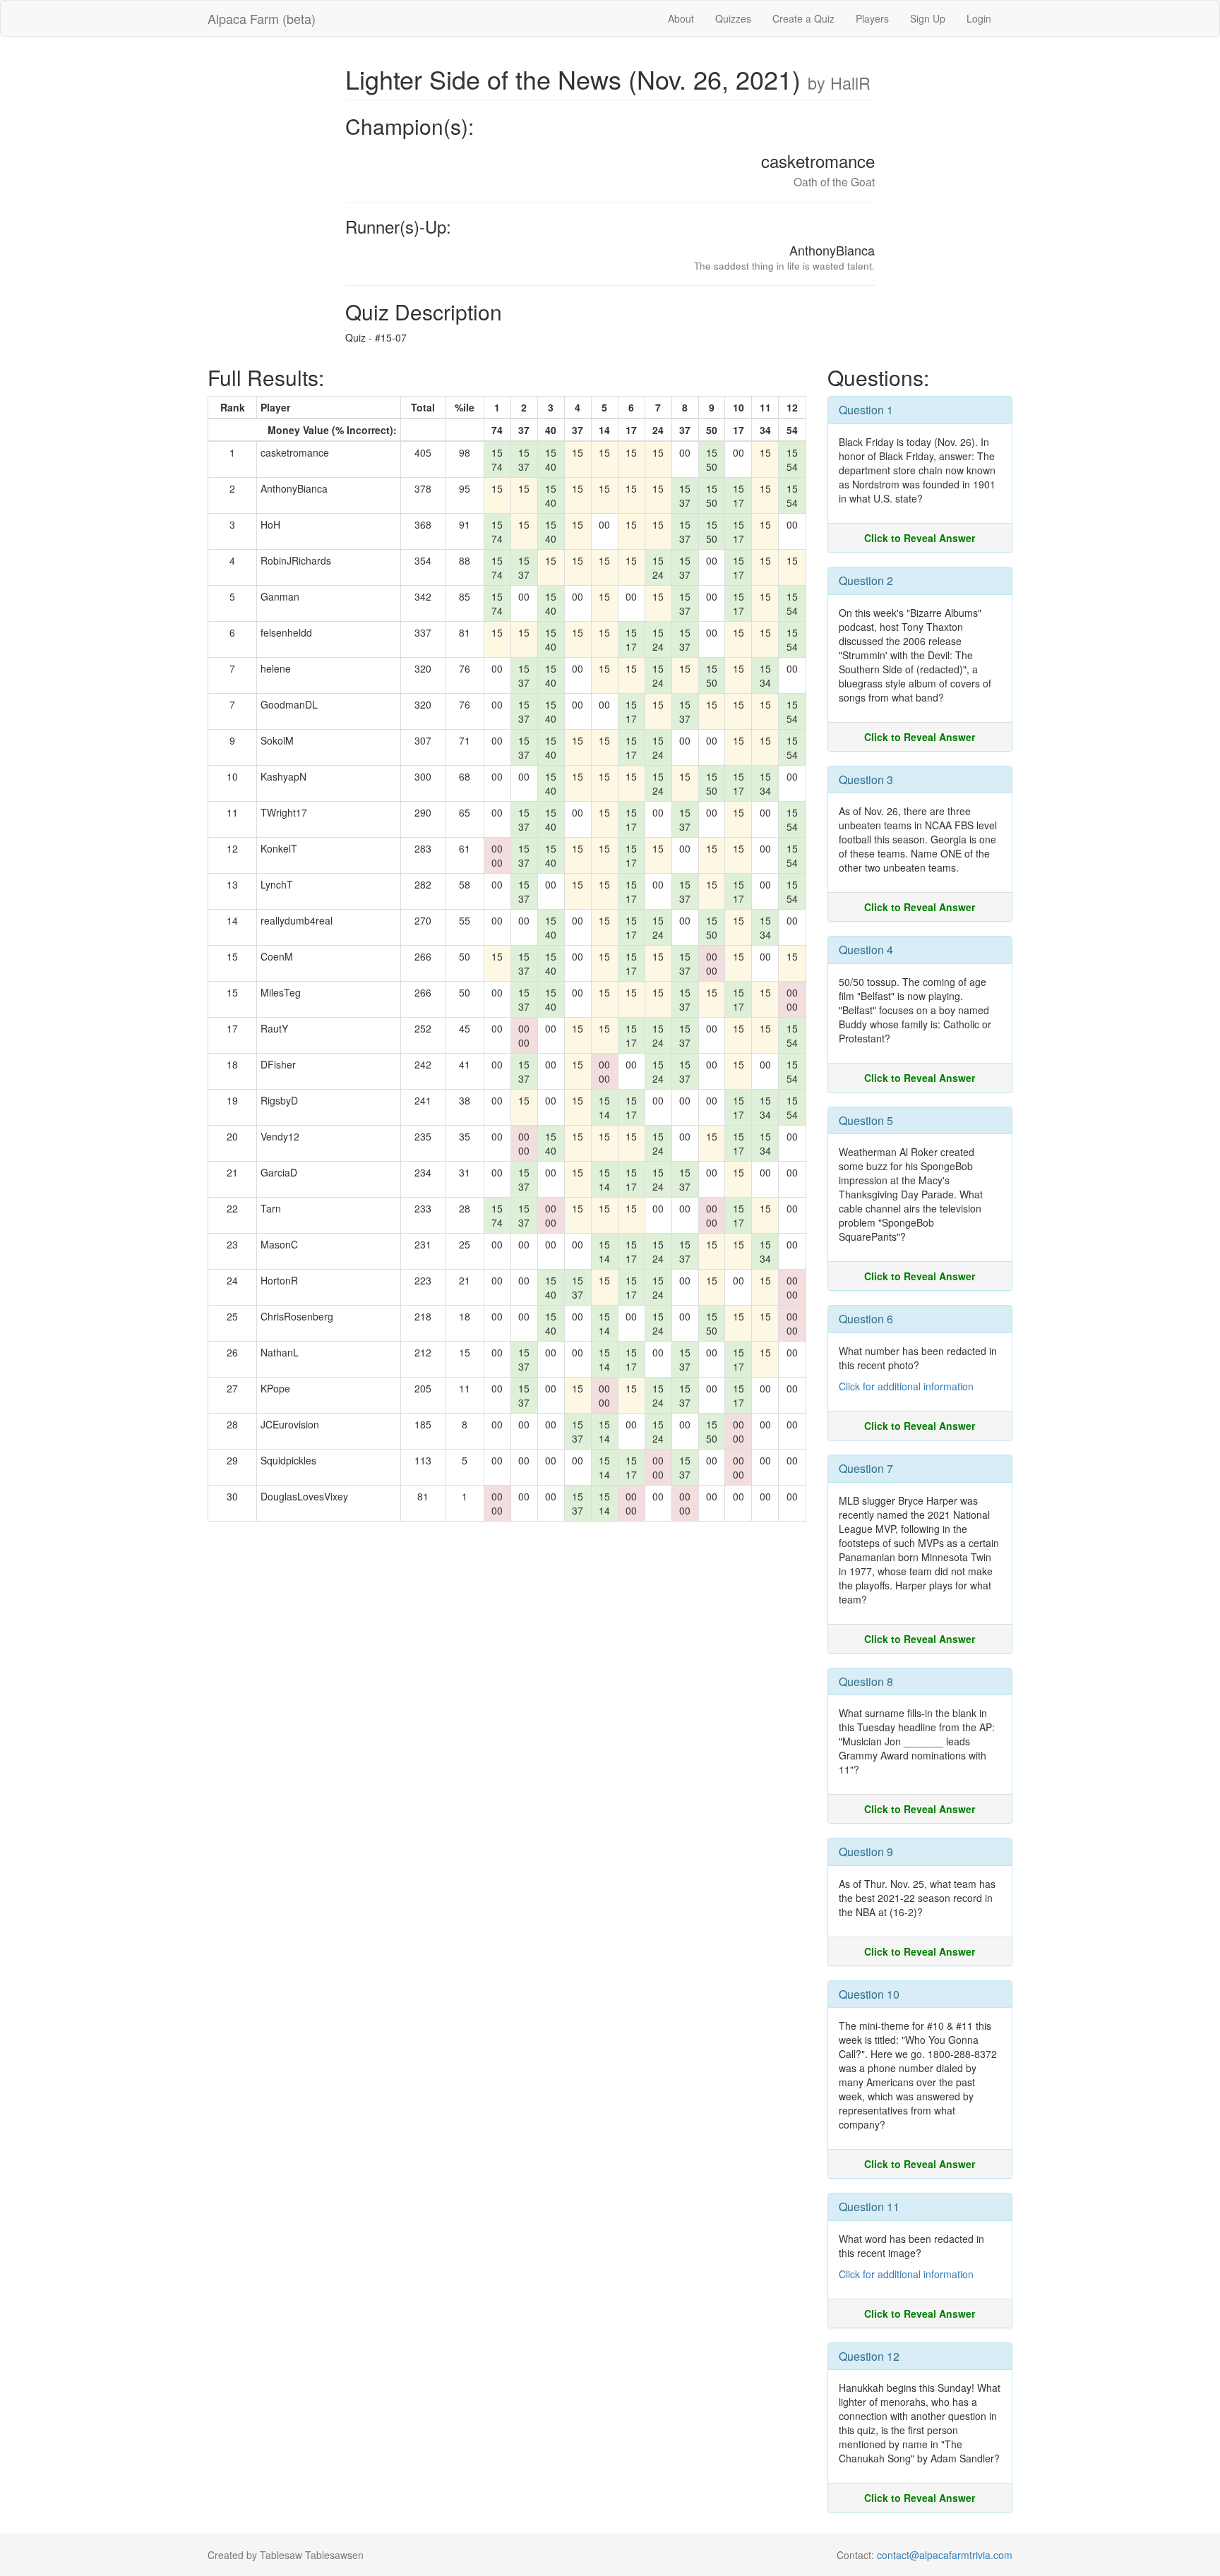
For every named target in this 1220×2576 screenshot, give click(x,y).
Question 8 (866, 1681)
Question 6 (866, 1319)
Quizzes (733, 18)
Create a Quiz (803, 18)
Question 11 (869, 2207)
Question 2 (866, 580)
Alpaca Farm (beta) (262, 18)
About (681, 18)
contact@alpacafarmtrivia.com (945, 2555)
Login (979, 18)
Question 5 (866, 1120)
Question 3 (866, 780)
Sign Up (928, 18)
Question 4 (866, 950)
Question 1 (866, 410)
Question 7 (866, 1468)
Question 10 (869, 1994)
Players (872, 18)
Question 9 (866, 1852)
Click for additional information (906, 1386)
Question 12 (869, 2356)
